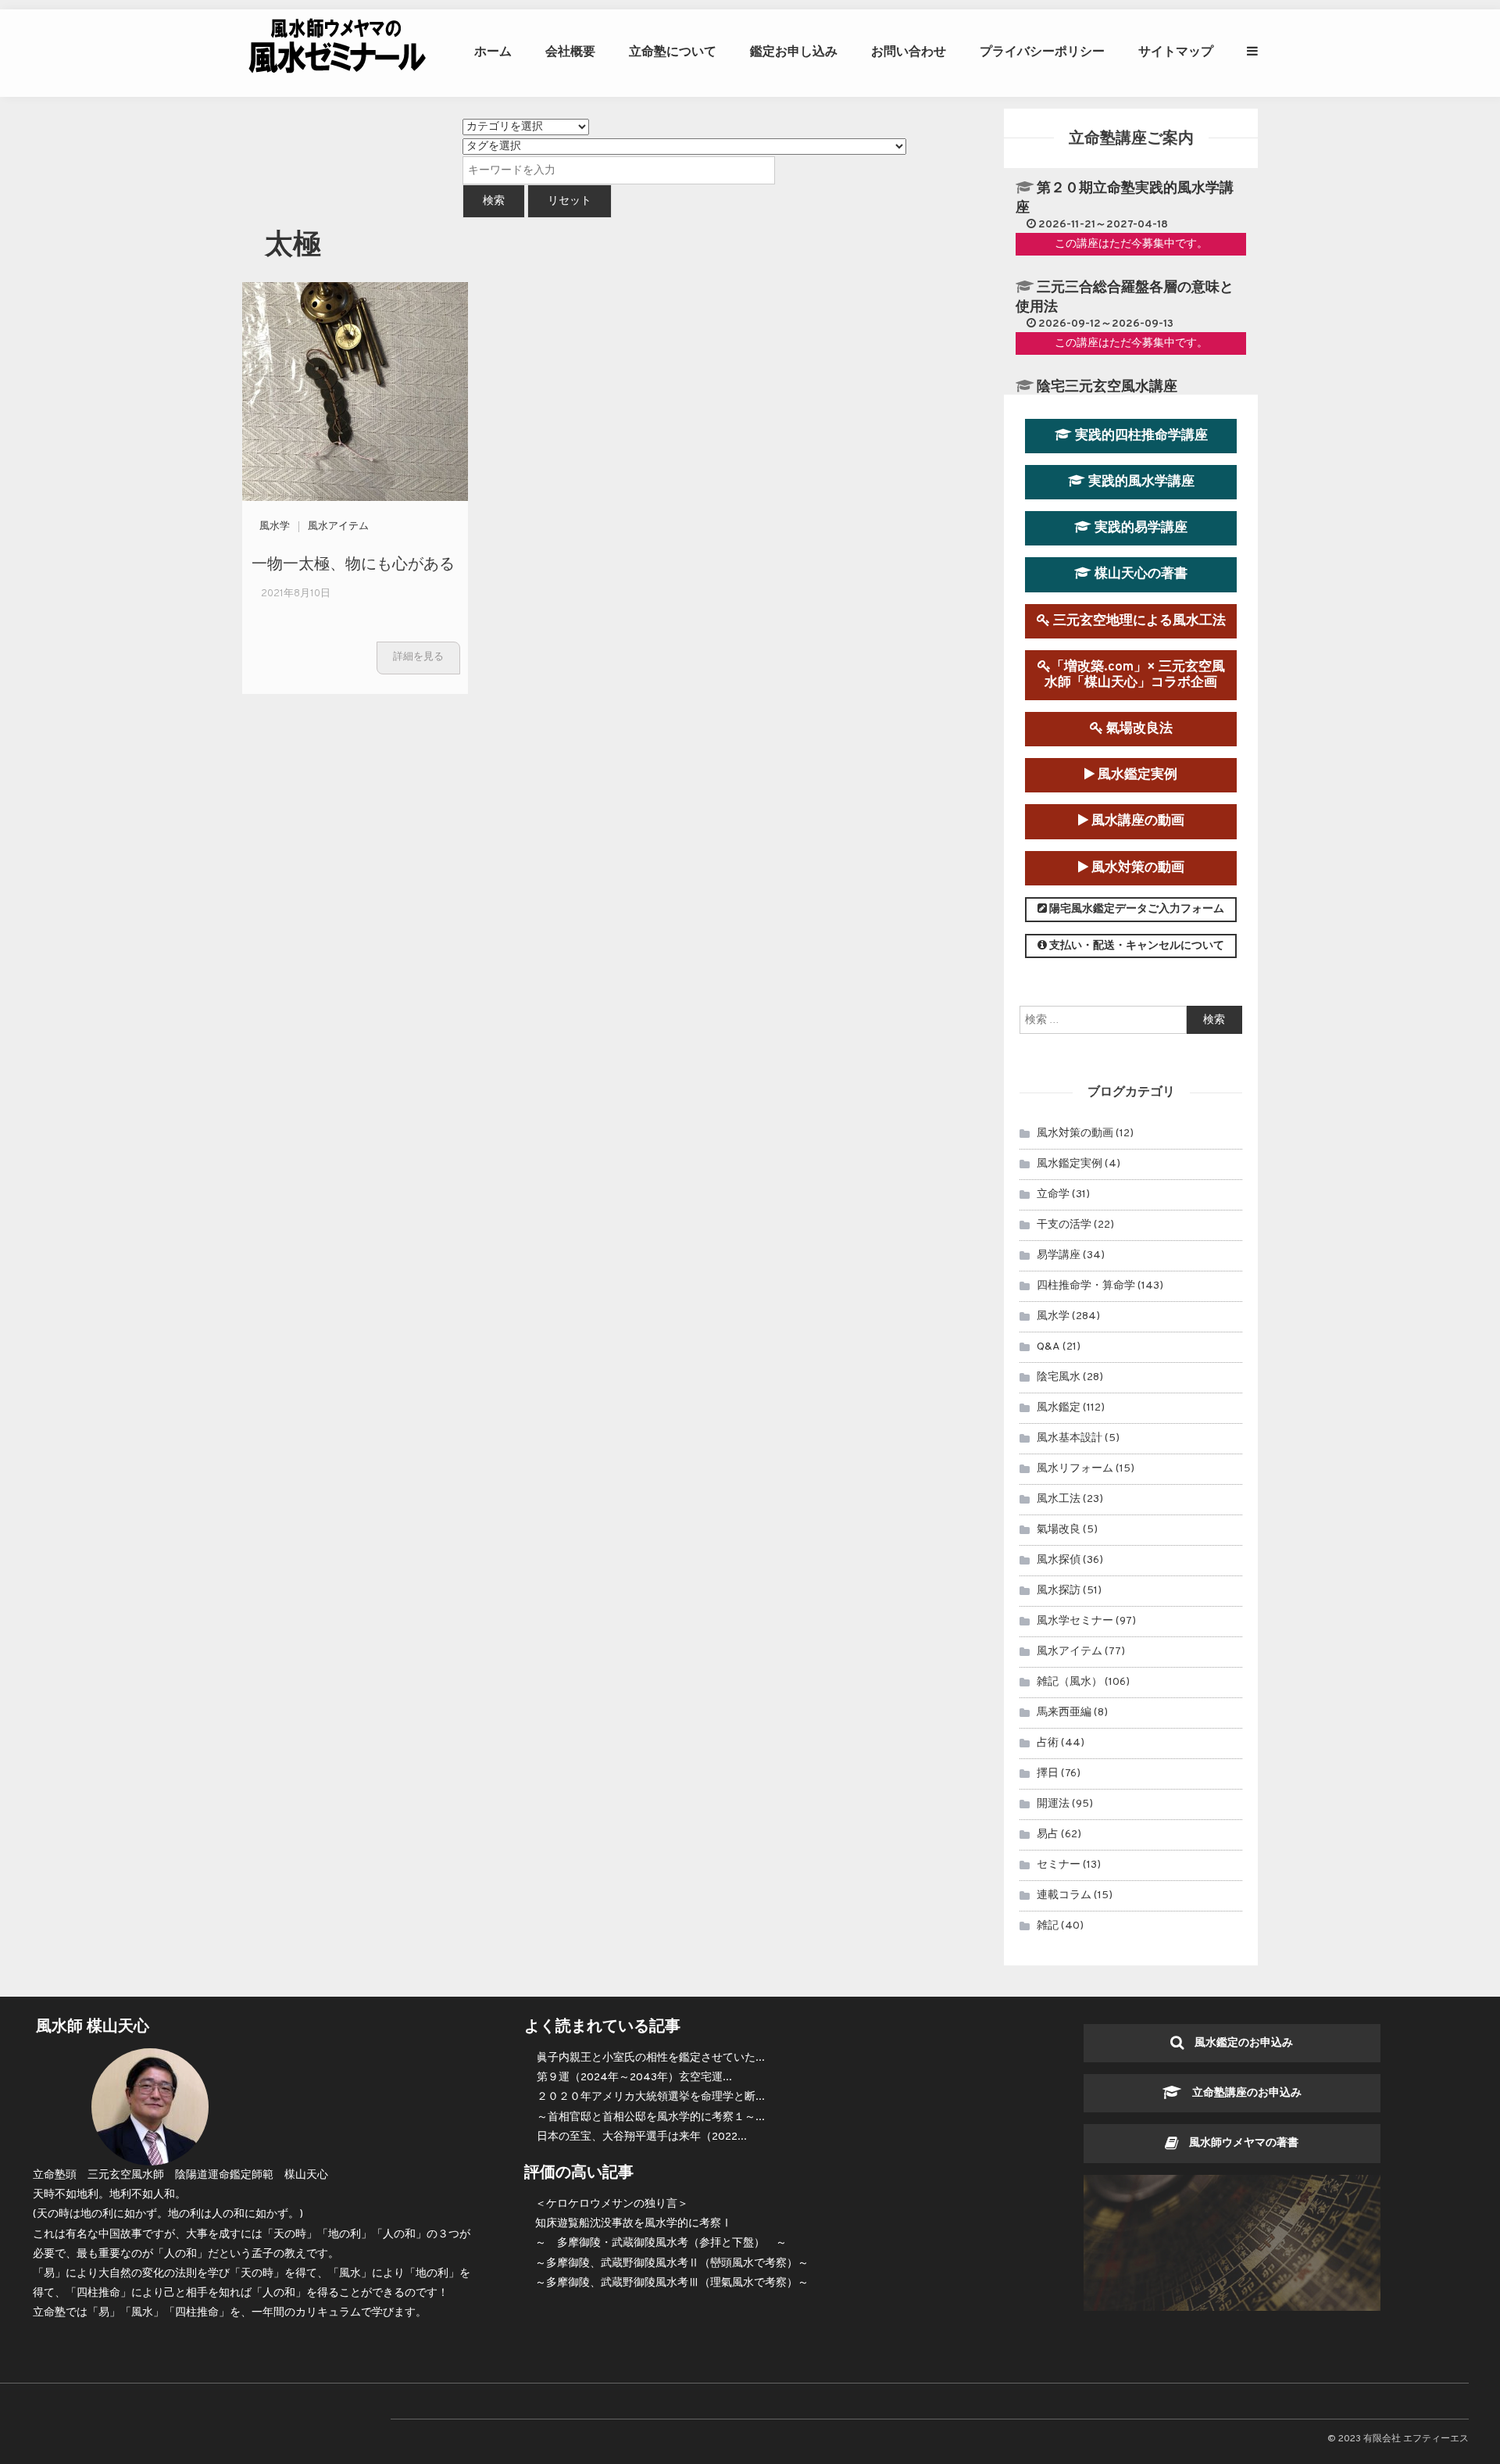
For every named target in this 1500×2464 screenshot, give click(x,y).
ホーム (493, 51)
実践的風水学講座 (1140, 482)
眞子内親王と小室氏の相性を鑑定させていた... (651, 2058)
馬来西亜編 (1064, 1713)
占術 (1048, 1743)
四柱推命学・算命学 (1086, 1286)
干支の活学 (1064, 1225)
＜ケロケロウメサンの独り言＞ (612, 2204)
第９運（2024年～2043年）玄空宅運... (634, 2078)
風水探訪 (1059, 1591)
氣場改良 (1059, 1530)
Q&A (1048, 1347)
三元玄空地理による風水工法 (1138, 621)
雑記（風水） (1070, 1682)
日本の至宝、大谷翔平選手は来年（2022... (642, 2137)
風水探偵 (1059, 1560)
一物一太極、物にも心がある (353, 562)
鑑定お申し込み (794, 51)
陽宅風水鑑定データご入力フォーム (1136, 909)
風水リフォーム (1075, 1469)
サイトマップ (1176, 51)
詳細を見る (418, 657)
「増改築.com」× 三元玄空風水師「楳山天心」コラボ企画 (1135, 675)
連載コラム (1064, 1895)
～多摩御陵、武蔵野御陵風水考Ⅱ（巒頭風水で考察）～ (672, 2264)
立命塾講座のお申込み (1241, 2093)
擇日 (1048, 1774)
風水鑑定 (1059, 1408)
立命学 (1053, 1194)
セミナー (1059, 1865)
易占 (1048, 1835)
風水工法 (1059, 1499)
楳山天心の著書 (1139, 574)
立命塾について (673, 51)
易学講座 (1059, 1255)
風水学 (275, 527)
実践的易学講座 (1139, 528)
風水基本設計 (1070, 1438)
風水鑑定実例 (1136, 775)
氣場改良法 (1138, 729)
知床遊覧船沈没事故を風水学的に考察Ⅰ (634, 2224)
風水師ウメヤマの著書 (1238, 2143)
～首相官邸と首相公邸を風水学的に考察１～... (651, 2117)
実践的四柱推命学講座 (1140, 436)
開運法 (1053, 1804)
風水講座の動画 (1136, 821)
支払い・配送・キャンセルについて (1136, 946)
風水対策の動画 (1136, 868)
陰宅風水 (1059, 1377)
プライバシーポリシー (1042, 51)
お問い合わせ (909, 51)
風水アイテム (338, 527)
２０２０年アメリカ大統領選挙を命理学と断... (651, 2097)
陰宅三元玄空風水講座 (1107, 387)
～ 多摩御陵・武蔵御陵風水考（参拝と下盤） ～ (661, 2243)
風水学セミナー (1075, 1621)
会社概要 (570, 51)
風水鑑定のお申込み (1238, 2043)
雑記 (1048, 1926)
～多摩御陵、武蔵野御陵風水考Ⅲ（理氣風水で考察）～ (672, 2283)
